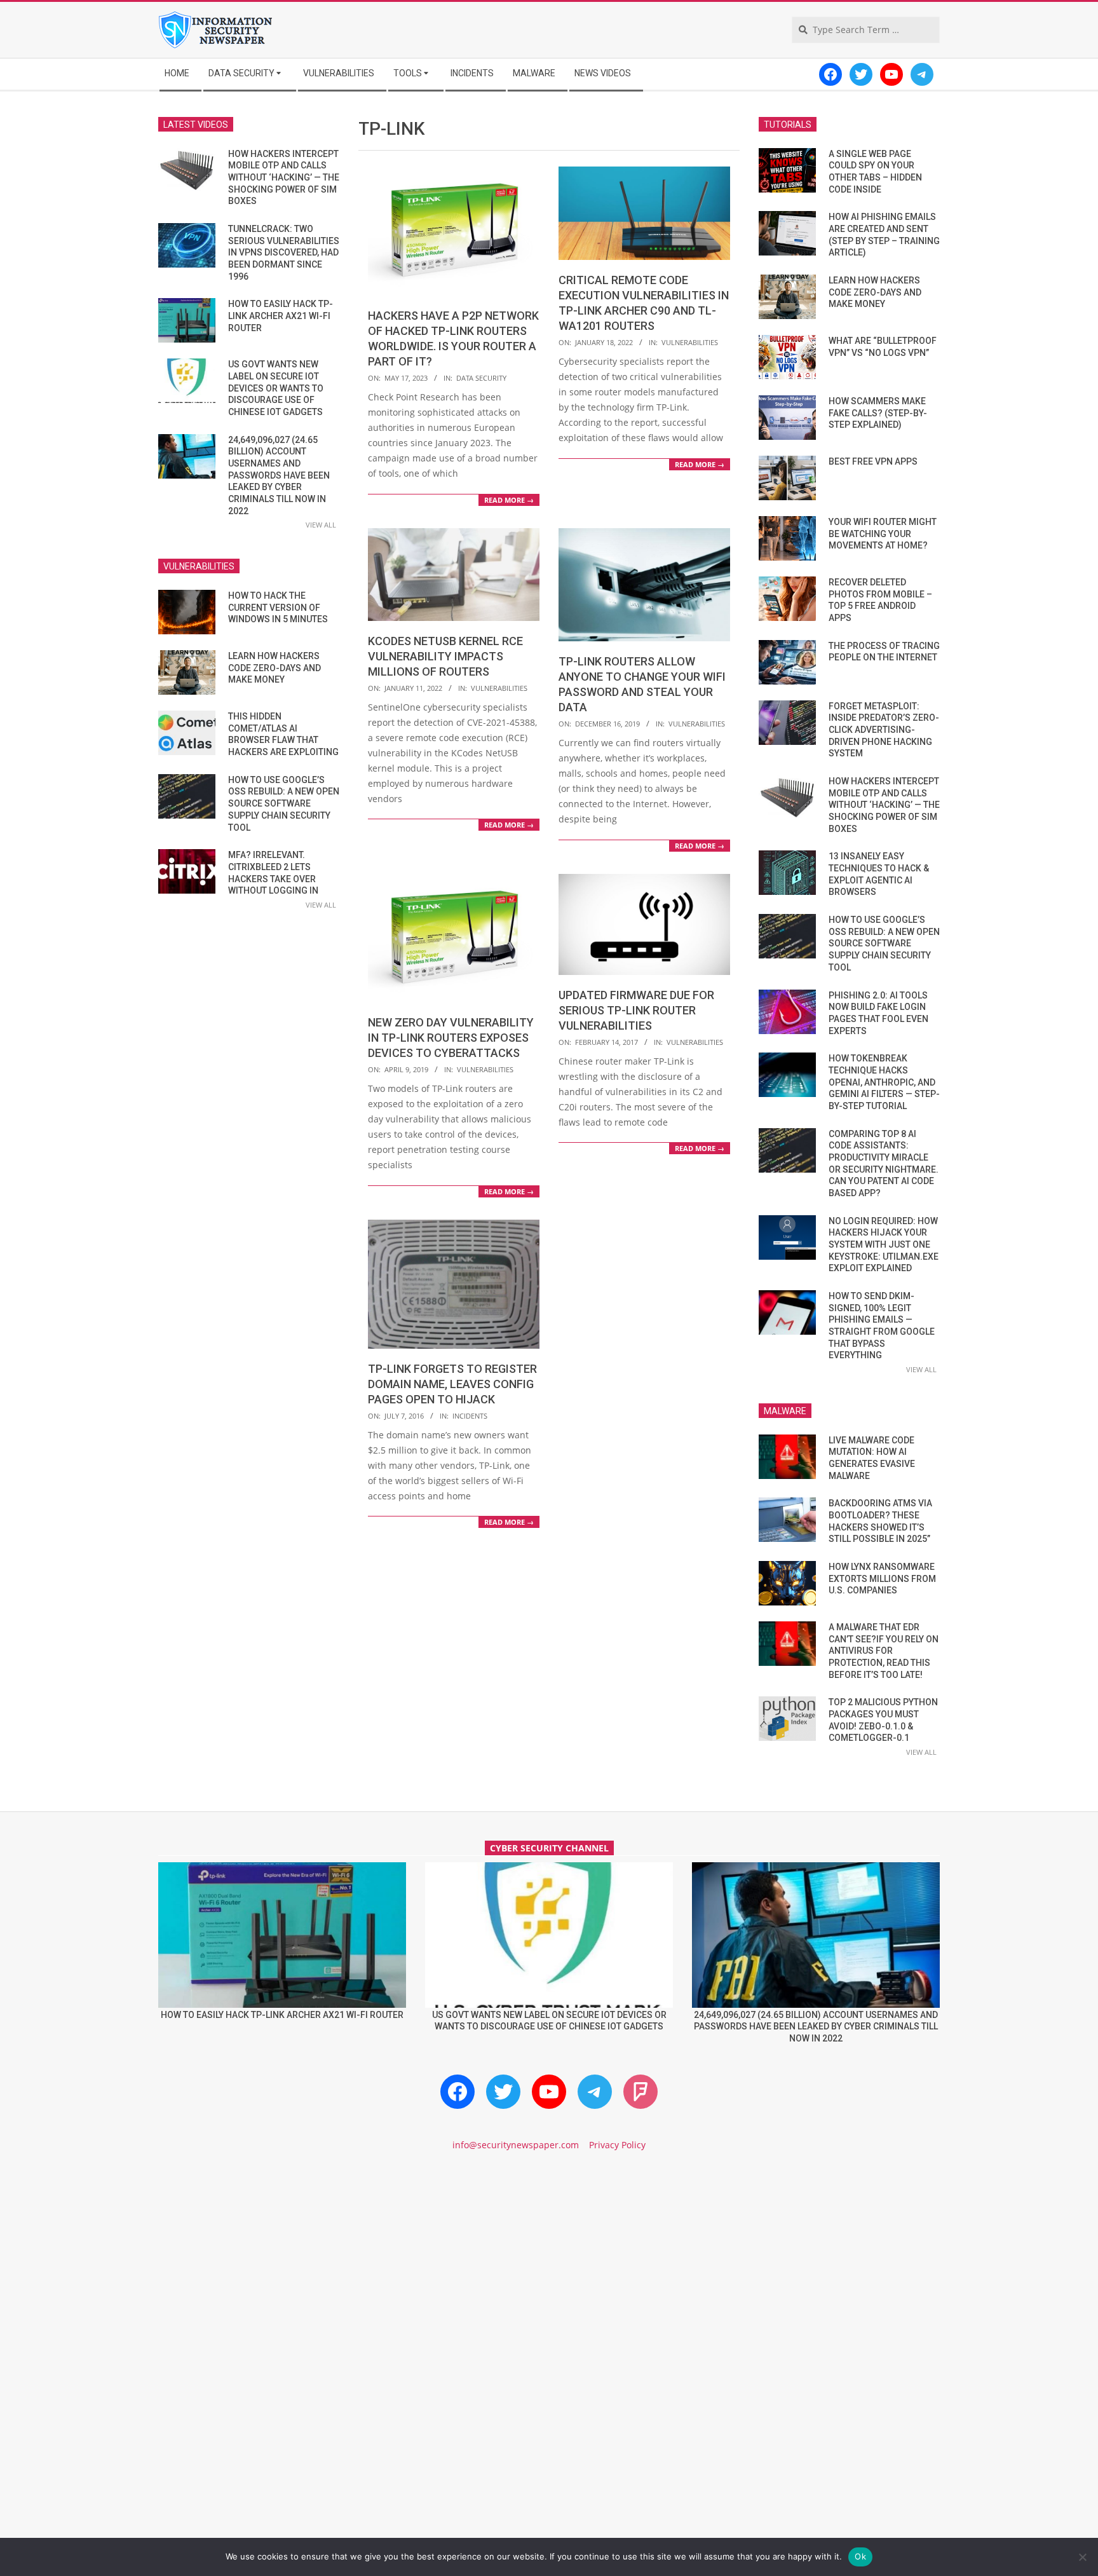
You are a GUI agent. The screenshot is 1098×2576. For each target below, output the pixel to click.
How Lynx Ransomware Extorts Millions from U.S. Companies (882, 1578)
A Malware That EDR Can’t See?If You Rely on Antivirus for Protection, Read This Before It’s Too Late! (884, 1651)
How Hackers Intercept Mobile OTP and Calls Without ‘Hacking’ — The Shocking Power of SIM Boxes (284, 178)
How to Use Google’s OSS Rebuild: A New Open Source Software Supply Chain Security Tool (284, 804)
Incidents (470, 1416)
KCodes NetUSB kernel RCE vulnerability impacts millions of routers (445, 656)
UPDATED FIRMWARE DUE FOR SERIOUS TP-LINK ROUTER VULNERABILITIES (636, 1010)
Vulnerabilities (690, 342)
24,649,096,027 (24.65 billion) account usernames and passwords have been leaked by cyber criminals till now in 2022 (279, 475)
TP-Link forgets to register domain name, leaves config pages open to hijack (452, 1384)
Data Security (481, 378)
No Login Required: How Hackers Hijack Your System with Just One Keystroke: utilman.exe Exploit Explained (884, 1245)
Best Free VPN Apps (873, 461)
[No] (1082, 2557)
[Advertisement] (549, 2270)
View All (321, 525)
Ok (860, 2556)
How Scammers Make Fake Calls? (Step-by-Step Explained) (878, 413)
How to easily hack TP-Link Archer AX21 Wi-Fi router (281, 316)
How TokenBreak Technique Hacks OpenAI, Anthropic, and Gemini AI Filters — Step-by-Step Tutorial (884, 1082)
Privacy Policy (617, 2145)
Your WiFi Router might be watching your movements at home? (883, 534)
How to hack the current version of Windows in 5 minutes (278, 607)
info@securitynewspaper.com (516, 2145)
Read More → (509, 500)
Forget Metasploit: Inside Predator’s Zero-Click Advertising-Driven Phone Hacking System (884, 730)
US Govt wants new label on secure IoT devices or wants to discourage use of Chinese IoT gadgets (276, 388)
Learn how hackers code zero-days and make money (274, 668)
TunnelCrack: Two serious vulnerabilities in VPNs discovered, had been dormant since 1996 (284, 253)
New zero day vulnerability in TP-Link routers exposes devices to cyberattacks (451, 1038)
